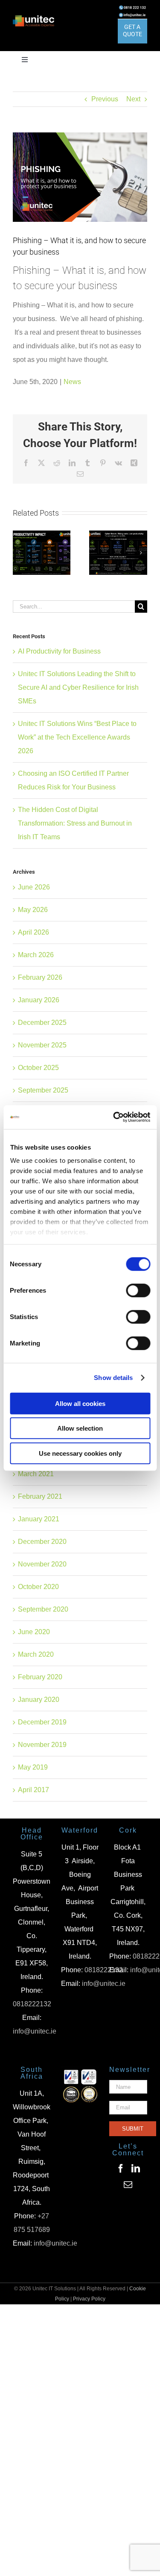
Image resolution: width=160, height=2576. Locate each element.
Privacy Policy (89, 2299)
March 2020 (36, 1654)
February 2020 (40, 1677)
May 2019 (33, 1767)
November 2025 (42, 1045)
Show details (113, 1378)
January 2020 (39, 1700)
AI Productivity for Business (59, 651)
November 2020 (42, 1564)
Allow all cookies (80, 1403)
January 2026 (39, 1000)
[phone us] (132, 8)
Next (133, 99)
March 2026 (36, 955)
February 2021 (40, 1496)
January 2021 (39, 1519)
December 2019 (42, 1722)
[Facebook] (121, 2169)
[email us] (132, 15)
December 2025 (42, 1023)
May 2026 (33, 910)
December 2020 (42, 1542)
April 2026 (33, 932)
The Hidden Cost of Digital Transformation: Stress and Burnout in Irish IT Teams (75, 823)
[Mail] (128, 2185)
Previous (105, 99)
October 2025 (38, 1068)
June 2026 (34, 887)
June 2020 (34, 1632)
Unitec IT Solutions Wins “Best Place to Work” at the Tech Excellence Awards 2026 (77, 737)
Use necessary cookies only (80, 1453)
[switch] (138, 1290)
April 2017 (33, 1790)
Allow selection (80, 1428)
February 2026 (40, 977)
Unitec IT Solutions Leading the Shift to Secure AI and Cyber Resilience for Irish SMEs (78, 687)
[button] (19, 553)
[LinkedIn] (136, 2169)
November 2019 (42, 1745)
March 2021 (36, 1474)
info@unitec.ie (35, 2031)
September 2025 (43, 1090)
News (72, 382)
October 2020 (38, 1587)
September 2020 (43, 1609)
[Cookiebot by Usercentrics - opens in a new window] (114, 1117)
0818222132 (32, 2004)
